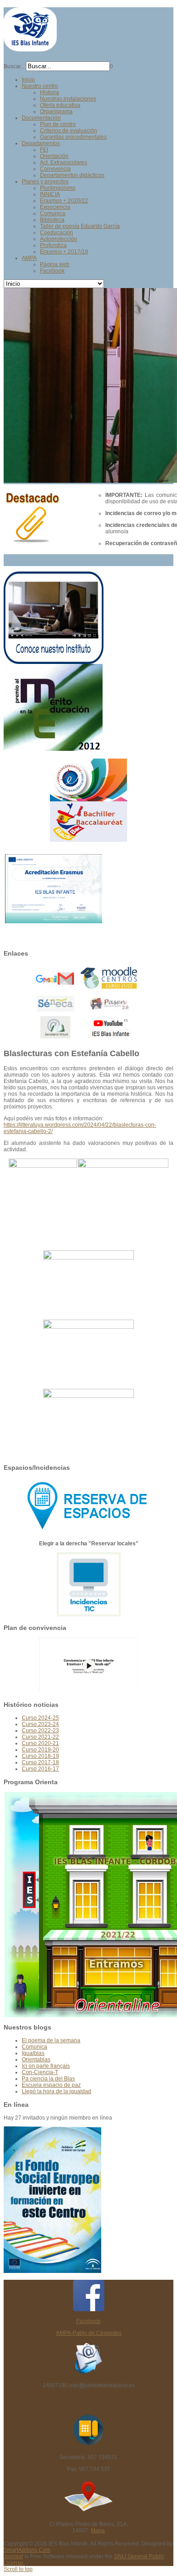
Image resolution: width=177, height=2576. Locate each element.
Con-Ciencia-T (40, 2072)
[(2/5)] (123, 1193)
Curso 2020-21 (40, 1743)
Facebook (88, 2321)
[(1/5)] (43, 1204)
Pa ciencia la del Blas (48, 2079)
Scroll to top (18, 2569)
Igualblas (33, 2053)
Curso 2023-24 (40, 1724)
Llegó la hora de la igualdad (57, 2091)
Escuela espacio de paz (51, 2085)
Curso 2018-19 (40, 1756)
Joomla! (13, 2556)
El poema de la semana (51, 2040)
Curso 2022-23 (40, 1731)
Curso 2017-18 (40, 1762)
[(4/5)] (88, 1354)
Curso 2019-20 (40, 1750)
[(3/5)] (88, 1285)
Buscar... (14, 66)
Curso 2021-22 (40, 1737)
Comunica (34, 2047)
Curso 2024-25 (40, 1718)
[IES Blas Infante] (30, 48)
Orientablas (36, 2060)
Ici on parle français (46, 2066)
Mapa (98, 2530)
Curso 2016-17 (40, 1769)
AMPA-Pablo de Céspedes (89, 2333)
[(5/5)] (88, 1423)
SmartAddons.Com (27, 2550)
